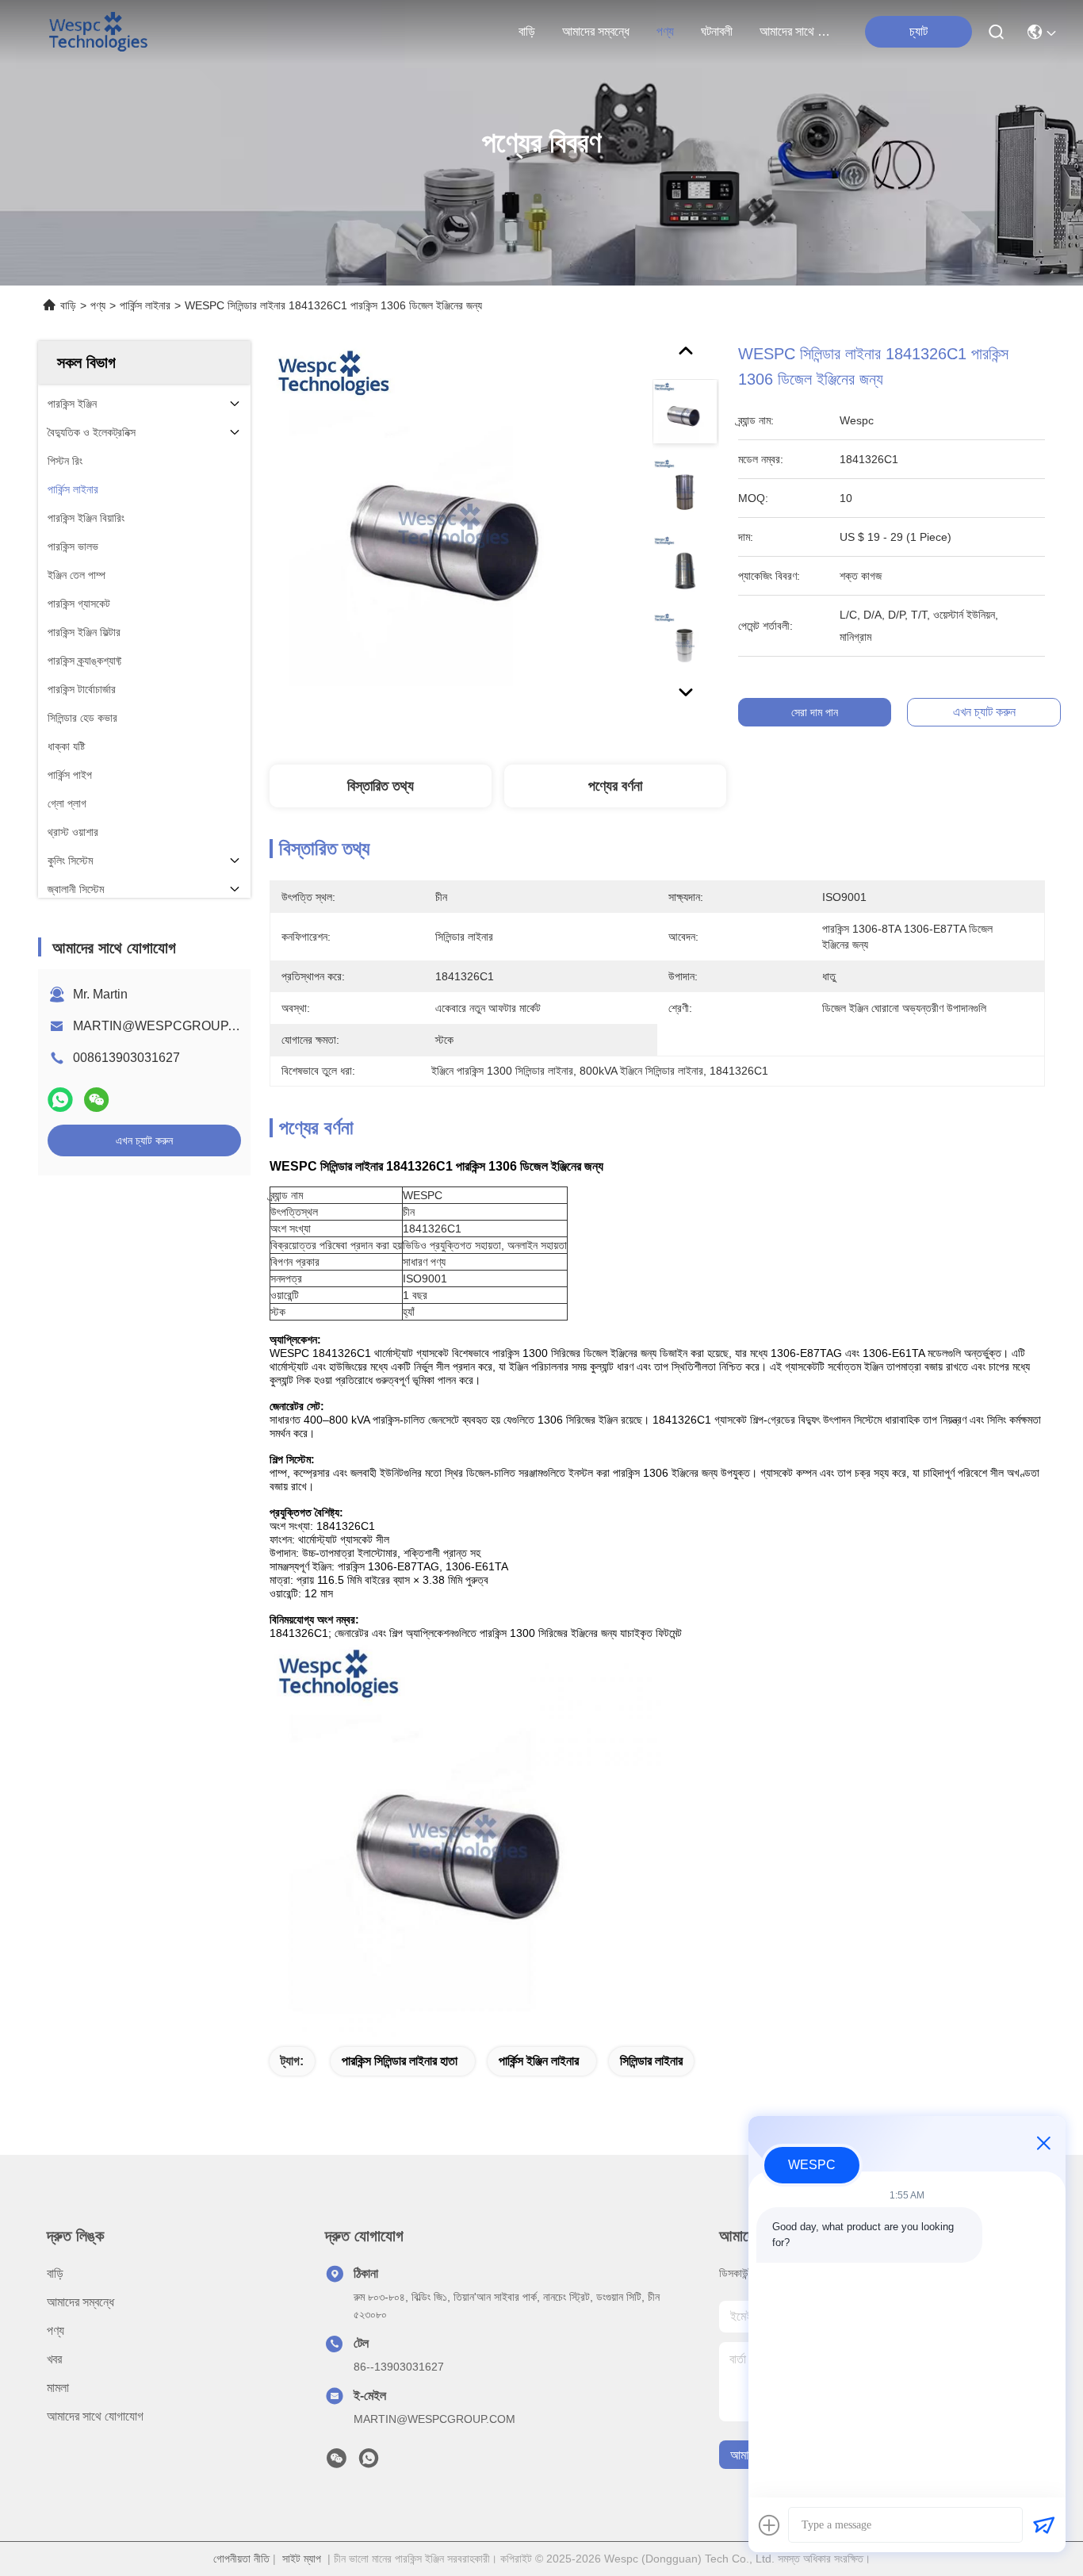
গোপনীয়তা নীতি (241, 2559)
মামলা (58, 2388)
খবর (54, 2359)
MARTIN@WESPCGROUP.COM (166, 1026)
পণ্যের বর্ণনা (615, 786)
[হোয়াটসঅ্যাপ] (60, 1100)
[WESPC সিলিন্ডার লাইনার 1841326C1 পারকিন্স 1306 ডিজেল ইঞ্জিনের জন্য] (453, 525)
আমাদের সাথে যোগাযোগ (798, 31)
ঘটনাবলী (717, 31)
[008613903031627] (369, 2463)
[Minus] (1043, 2143)
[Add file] (769, 2525)
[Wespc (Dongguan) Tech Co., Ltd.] (98, 32)
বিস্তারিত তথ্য (381, 786)
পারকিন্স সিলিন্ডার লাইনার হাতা (400, 2061)
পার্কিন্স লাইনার (145, 305)
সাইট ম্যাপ (302, 2559)
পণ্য (665, 31)
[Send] (1043, 2525)
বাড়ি (527, 31)
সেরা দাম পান (815, 712)
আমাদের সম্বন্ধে (596, 31)
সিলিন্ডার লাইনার (651, 2061)
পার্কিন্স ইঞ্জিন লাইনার (539, 2061)
